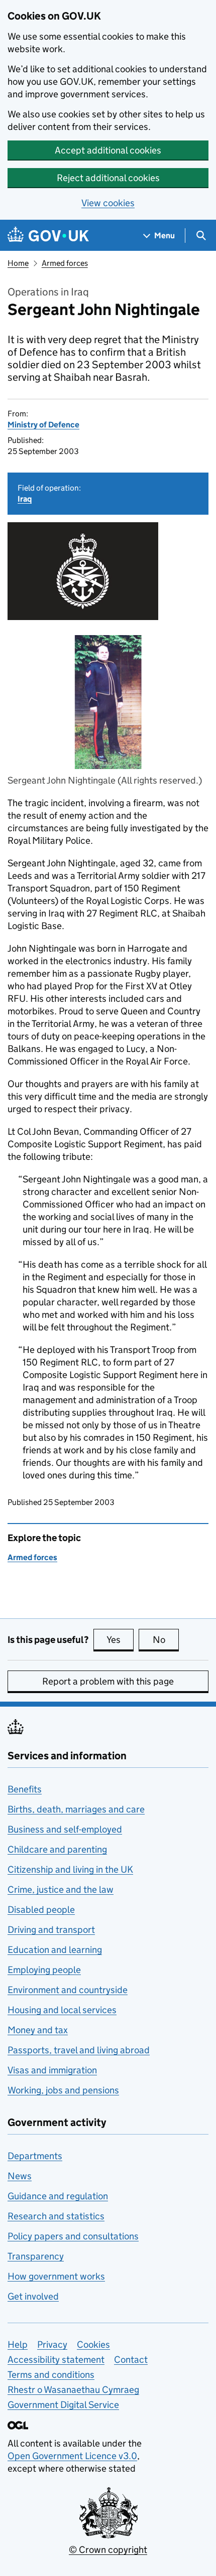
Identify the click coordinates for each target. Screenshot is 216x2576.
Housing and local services (62, 2010)
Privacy (52, 2344)
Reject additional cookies (108, 178)
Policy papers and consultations (73, 2236)
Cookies (93, 2344)
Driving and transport (51, 1930)
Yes (120, 1640)
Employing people (44, 1970)
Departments (35, 2156)
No (166, 1640)
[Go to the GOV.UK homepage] (48, 236)
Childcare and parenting (57, 1849)
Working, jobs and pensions (63, 2090)
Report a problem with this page (108, 1681)
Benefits (25, 1789)
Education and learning (55, 1950)
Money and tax (38, 2030)
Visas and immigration (52, 2070)
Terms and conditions (51, 2375)
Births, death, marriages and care (76, 1809)
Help (18, 2344)
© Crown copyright (108, 2550)
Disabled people (41, 1910)
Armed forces (65, 263)
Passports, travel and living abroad (79, 2050)
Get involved (33, 2296)
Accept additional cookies (108, 150)
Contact (131, 2360)
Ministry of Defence (43, 425)
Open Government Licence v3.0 (72, 2456)
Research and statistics (56, 2216)
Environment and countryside (68, 1990)
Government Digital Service (63, 2405)
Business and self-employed (65, 1829)
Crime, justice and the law (61, 1889)
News (20, 2176)
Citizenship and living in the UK (70, 1869)
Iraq (25, 499)
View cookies (108, 203)
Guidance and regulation (58, 2196)
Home (18, 263)
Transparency (36, 2256)
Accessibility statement (56, 2360)
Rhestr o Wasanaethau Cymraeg (73, 2390)
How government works (56, 2276)
